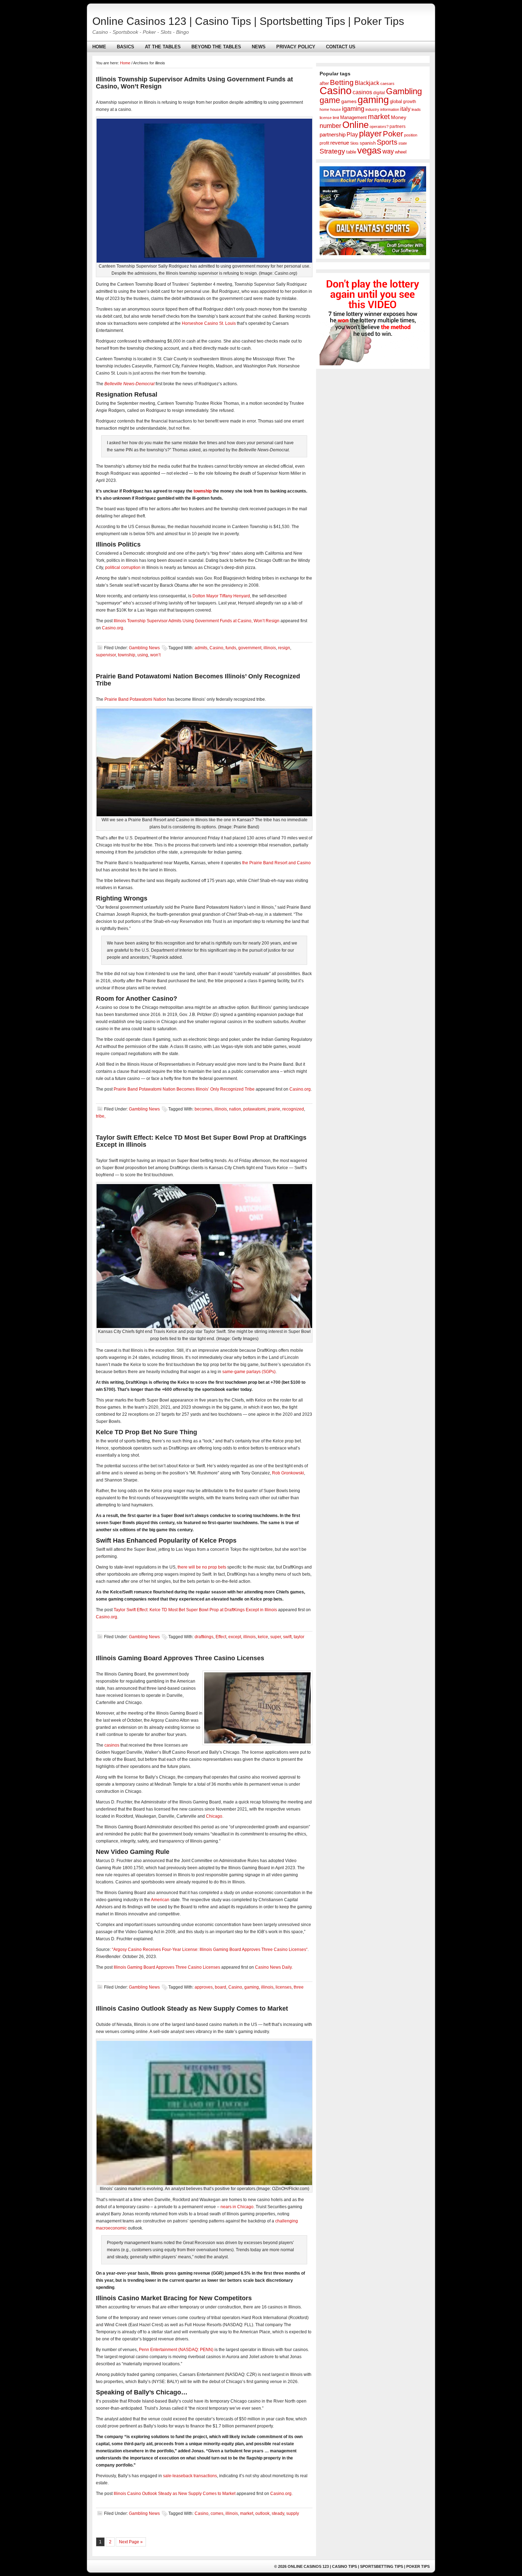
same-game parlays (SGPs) (249, 1372)
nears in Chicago (237, 2207)
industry (372, 109)
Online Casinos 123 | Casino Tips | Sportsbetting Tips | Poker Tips (248, 21)
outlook (262, 2513)
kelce (263, 1637)
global (396, 102)
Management (354, 117)
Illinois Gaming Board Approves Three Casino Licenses (180, 1658)
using (143, 655)
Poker (393, 134)
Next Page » (131, 2542)
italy (405, 109)
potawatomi (254, 1109)
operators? (379, 127)
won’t (155, 655)
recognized (293, 1109)
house (336, 109)
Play (352, 134)
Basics (126, 47)
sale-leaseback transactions (190, 2476)
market (247, 2513)
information (390, 109)
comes (217, 2513)
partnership (333, 135)
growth (410, 102)
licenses (284, 1987)
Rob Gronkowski (288, 1473)
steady (278, 2513)
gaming (252, 1987)
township (203, 491)
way (388, 151)
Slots (354, 143)
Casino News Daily (273, 1967)
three (299, 1987)
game (330, 100)
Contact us (341, 47)
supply (293, 2513)
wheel (401, 152)
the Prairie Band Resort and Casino (276, 863)
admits (201, 648)
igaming (353, 109)
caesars (387, 84)
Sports (387, 142)
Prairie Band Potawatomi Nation (135, 699)
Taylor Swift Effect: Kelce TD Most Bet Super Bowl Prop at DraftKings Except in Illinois (195, 1610)
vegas (369, 150)
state (403, 143)
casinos (112, 1745)
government (250, 648)
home (324, 109)
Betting (342, 82)
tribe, (101, 1116)
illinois (270, 648)
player (370, 133)
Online (355, 125)
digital (379, 93)
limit (336, 118)
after (324, 84)
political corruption (123, 568)
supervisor (106, 655)
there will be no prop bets (202, 1567)
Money (399, 117)
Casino (216, 648)
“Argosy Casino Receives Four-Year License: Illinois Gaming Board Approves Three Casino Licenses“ (210, 1950)
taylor (299, 1637)
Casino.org (113, 628)
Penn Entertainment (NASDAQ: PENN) (176, 2350)
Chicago (214, 1816)
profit (324, 143)
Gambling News (144, 648)
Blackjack (367, 83)
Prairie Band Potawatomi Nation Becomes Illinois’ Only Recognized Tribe (184, 1089)
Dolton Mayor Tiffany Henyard (221, 596)
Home (99, 47)
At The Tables (163, 47)
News (259, 47)
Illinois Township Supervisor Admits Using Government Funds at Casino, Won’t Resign (197, 621)
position (411, 135)
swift (287, 1637)
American (160, 1900)
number (330, 126)
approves (204, 1987)
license (326, 118)
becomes (203, 1109)
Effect (221, 1637)
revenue (340, 143)
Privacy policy (296, 47)
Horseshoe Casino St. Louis (209, 323)
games (349, 101)
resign (284, 648)
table (351, 152)
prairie (274, 1109)
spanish (368, 143)
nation (235, 1109)
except (235, 1637)
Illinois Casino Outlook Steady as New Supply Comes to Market (192, 2008)
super (276, 1637)
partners (398, 127)
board (221, 1987)
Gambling (404, 91)
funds (231, 648)
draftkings (204, 1637)
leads (416, 109)
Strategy (332, 151)
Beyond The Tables (216, 47)
